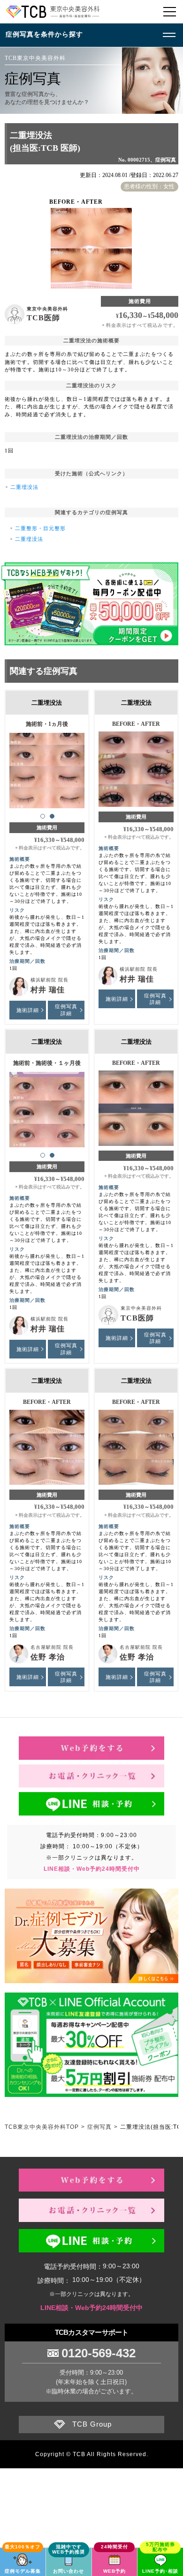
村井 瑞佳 (48, 990)
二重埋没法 (24, 487)
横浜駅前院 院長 (50, 980)
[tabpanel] (47, 766)
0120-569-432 (99, 2353)
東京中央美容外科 (47, 309)
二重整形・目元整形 (40, 528)
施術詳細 (28, 1010)
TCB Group (92, 2424)
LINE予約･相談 (160, 2571)
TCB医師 (43, 318)
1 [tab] (43, 816)
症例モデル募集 (23, 2571)
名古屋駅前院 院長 (52, 1647)
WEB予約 (114, 2571)
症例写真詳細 (66, 1010)
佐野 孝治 (48, 1657)
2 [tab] (52, 816)
